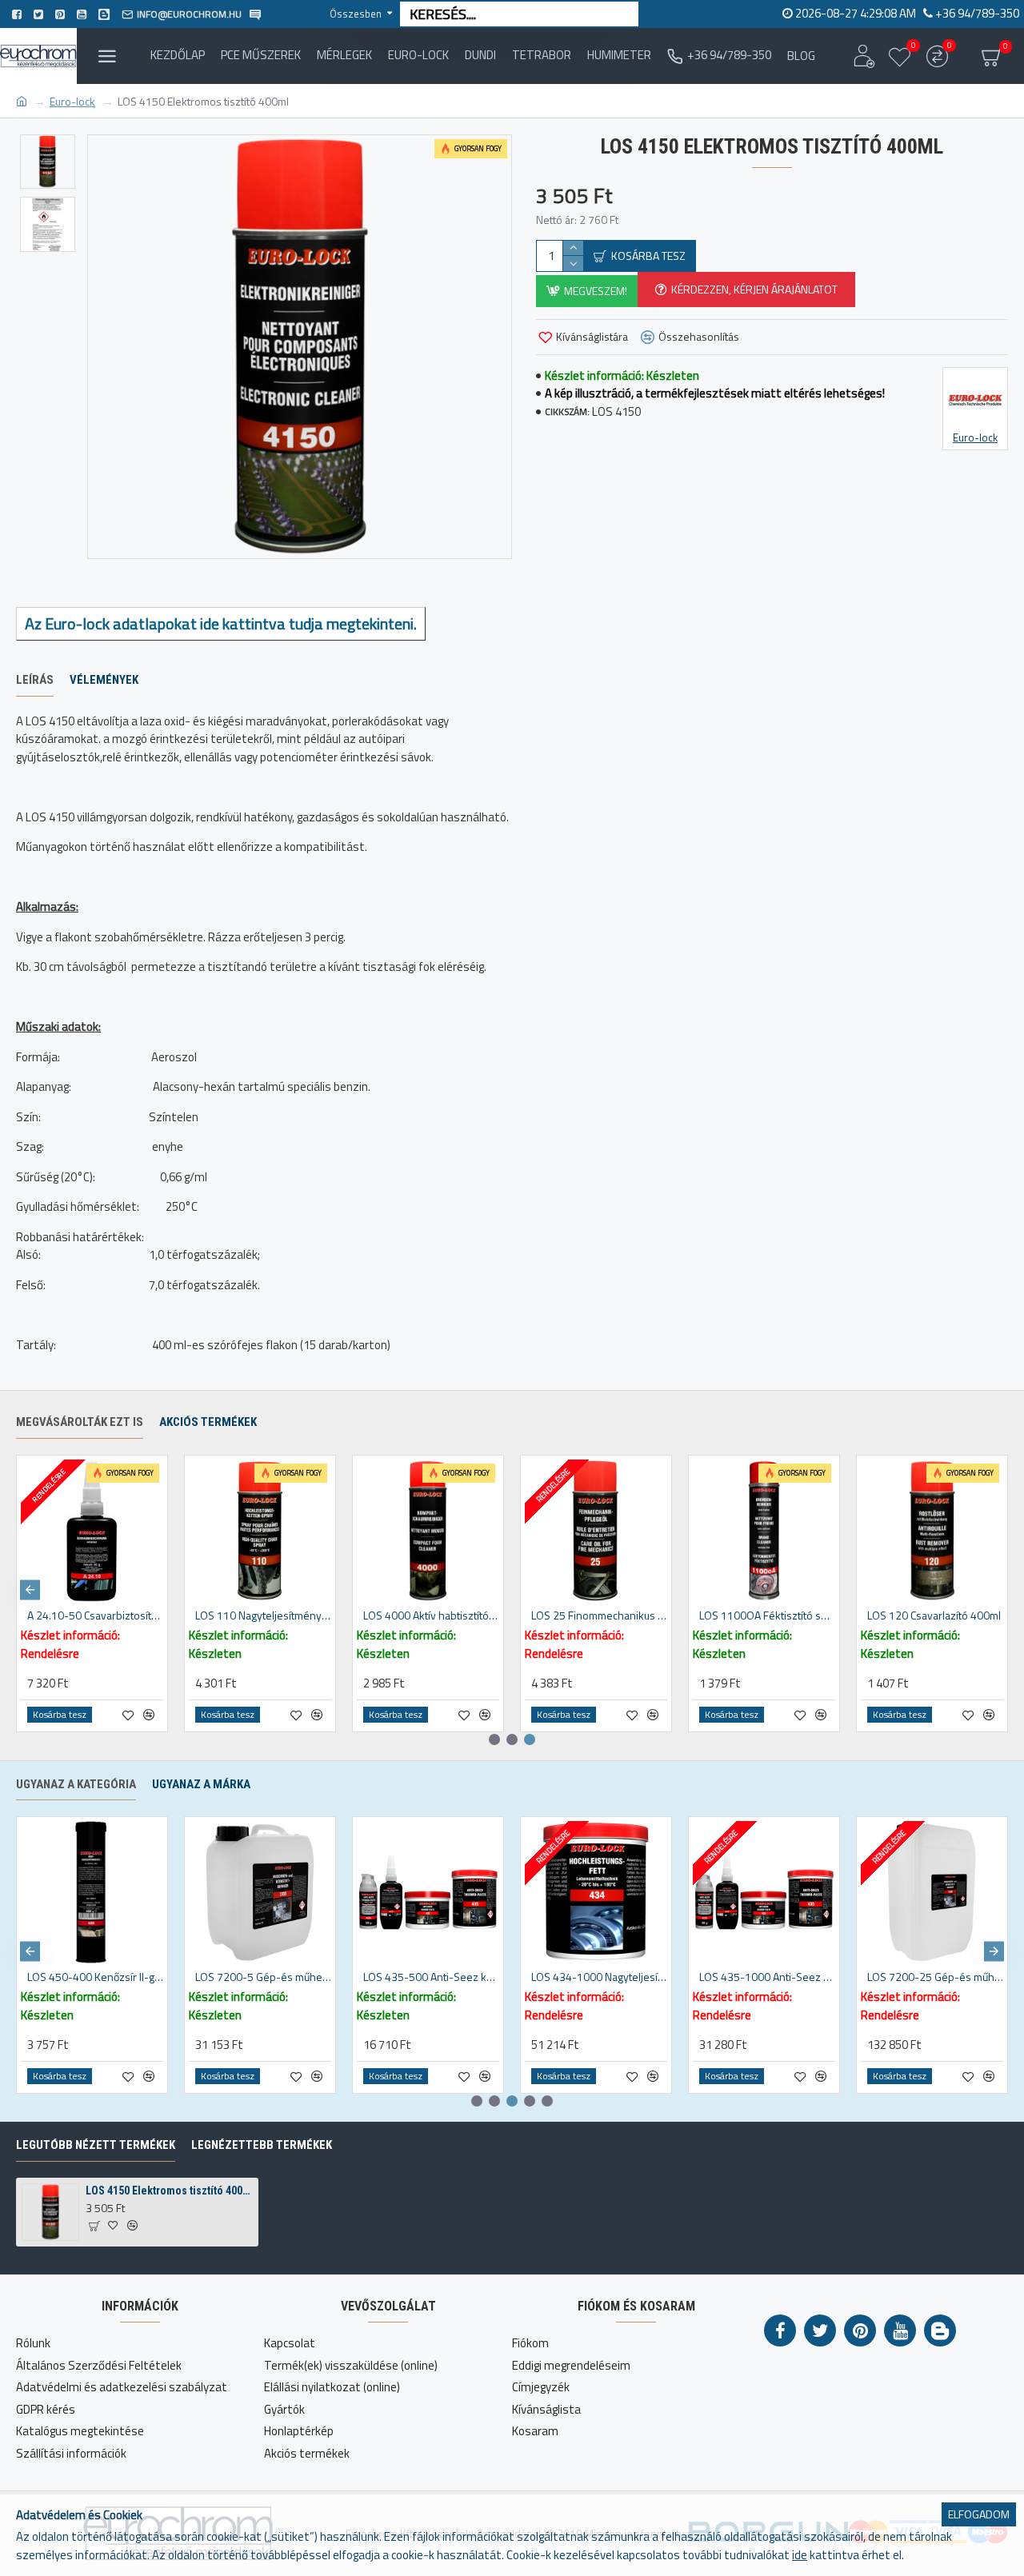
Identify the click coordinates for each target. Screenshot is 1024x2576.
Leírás (35, 680)
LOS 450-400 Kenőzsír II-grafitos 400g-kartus (95, 1977)
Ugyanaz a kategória (76, 1784)
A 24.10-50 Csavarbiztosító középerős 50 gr (95, 1615)
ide (800, 2555)
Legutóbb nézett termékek (96, 2145)
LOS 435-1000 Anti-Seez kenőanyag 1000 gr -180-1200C (767, 1977)
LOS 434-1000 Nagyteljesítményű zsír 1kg (599, 1977)
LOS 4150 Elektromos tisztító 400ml (169, 2191)
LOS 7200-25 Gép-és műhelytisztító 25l (935, 1977)
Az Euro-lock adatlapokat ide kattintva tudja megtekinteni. (221, 623)
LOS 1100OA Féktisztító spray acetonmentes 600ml (767, 1615)
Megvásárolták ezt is (80, 1422)
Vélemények (104, 680)
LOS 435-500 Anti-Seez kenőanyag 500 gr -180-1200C (431, 1977)
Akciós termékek (208, 1422)
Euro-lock (72, 101)
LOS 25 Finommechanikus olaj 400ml (599, 1615)
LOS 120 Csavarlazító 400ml (934, 1615)
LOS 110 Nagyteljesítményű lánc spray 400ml (263, 1615)
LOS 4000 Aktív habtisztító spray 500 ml (431, 1615)
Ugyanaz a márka (201, 1784)
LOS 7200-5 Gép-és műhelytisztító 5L (263, 1977)
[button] (30, 1590)
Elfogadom (979, 2514)
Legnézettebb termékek (262, 2145)
